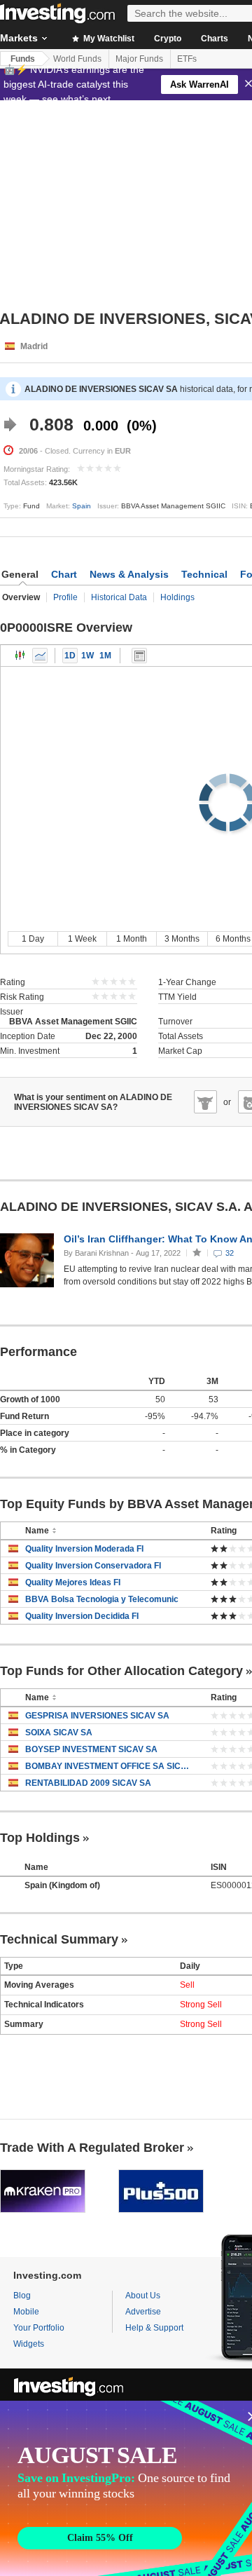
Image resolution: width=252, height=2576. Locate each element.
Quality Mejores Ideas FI (73, 1582)
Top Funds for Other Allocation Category (121, 1671)
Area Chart (40, 656)
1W (87, 656)
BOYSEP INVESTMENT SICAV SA (91, 1749)
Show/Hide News (139, 656)
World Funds (77, 59)
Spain (82, 506)
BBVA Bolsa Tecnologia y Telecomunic (102, 1599)
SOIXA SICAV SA (59, 1733)
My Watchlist (108, 39)
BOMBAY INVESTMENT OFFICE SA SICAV (107, 1766)
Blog (22, 2296)
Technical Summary (59, 1939)
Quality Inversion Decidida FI (82, 1616)
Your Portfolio (39, 2328)
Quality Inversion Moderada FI (84, 1549)
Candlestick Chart (20, 656)
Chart (64, 574)
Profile (65, 597)
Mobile (26, 2312)
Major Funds (139, 59)
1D (70, 656)
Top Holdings (40, 1838)
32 (230, 1253)
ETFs (187, 59)
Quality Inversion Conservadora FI (93, 1566)
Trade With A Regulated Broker (92, 2148)
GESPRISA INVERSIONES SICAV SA (97, 1716)
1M (105, 656)
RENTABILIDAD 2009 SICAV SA (88, 1783)
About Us (143, 2296)
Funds (23, 59)
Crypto (168, 39)
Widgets (29, 2344)
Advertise (143, 2312)
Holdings (177, 597)
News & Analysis (129, 574)
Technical (204, 574)
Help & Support (154, 2328)
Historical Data (119, 597)
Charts (215, 39)
